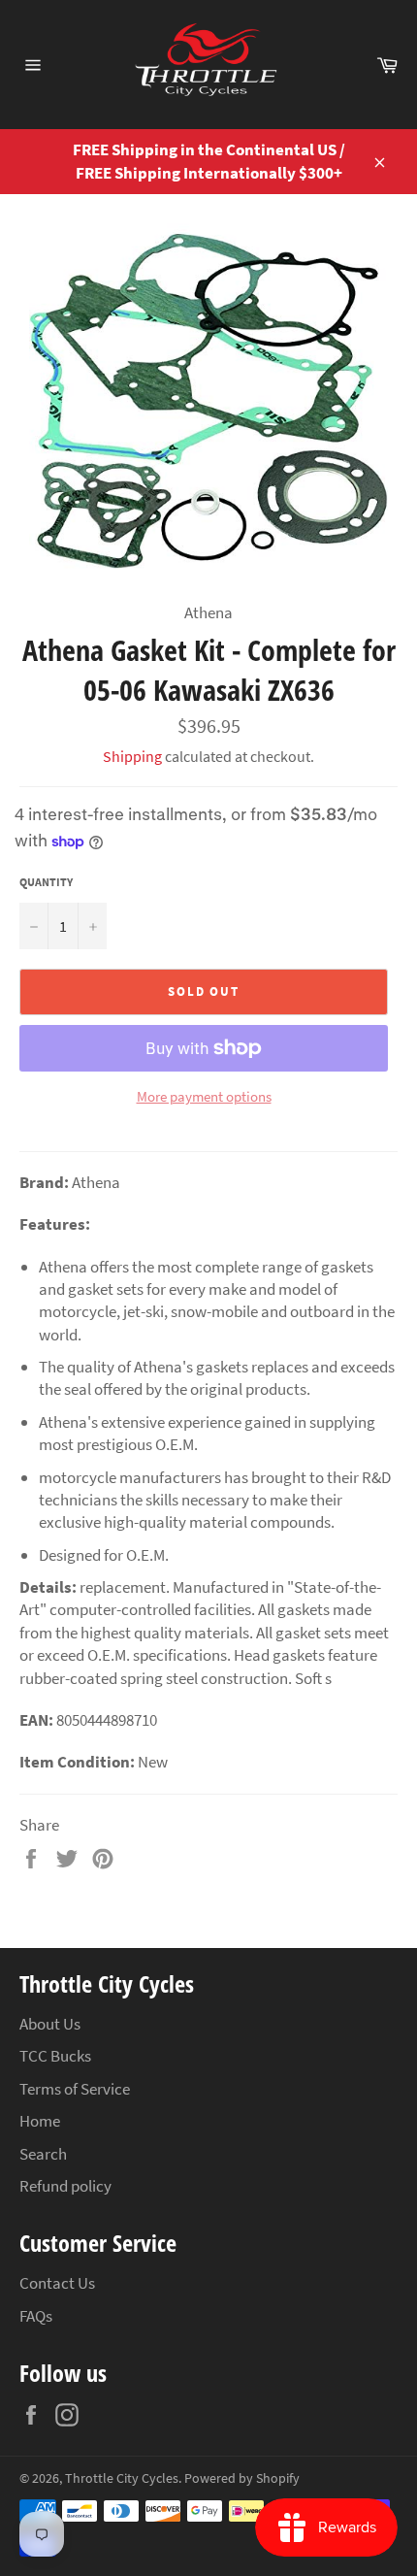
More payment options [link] (204, 1096)
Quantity (46, 882)
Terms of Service (75, 2089)
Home (40, 2121)
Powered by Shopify (242, 2478)
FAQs (36, 2316)
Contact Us (57, 2283)
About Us (50, 2024)
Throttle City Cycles (122, 2478)
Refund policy (65, 2186)
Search (43, 2154)
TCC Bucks (55, 2056)
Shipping (132, 756)
